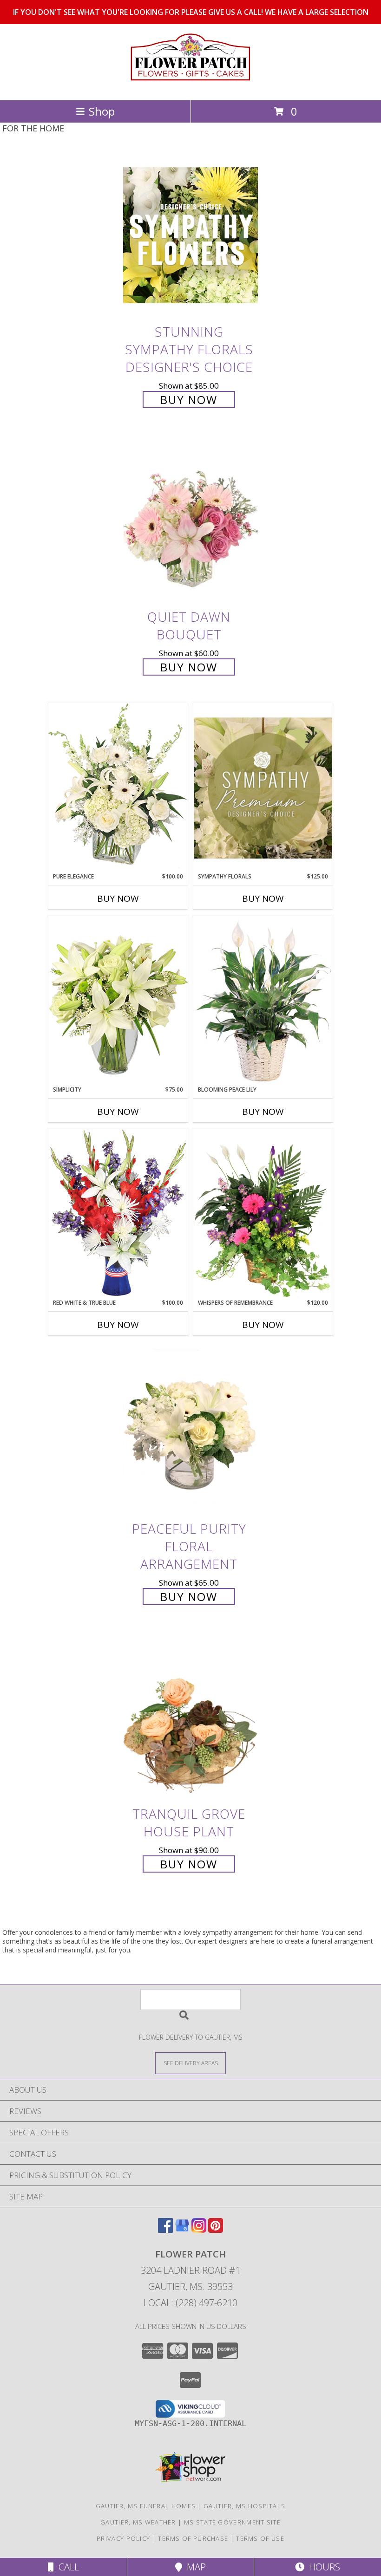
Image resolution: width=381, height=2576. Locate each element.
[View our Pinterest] (216, 2230)
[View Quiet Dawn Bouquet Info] (190, 520)
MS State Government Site (232, 2522)
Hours (322, 2567)
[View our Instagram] (199, 2230)
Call (66, 2567)
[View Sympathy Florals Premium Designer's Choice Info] (263, 788)
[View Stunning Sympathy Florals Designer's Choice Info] (190, 235)
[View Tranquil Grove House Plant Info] (190, 1717)
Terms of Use (260, 2538)
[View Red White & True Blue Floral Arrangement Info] (118, 1213)
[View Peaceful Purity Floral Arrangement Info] (190, 1432)
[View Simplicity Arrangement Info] (118, 1000)
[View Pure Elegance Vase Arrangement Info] (118, 787)
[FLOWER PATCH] (190, 87)
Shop (102, 111)
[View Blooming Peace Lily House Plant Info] (263, 1001)
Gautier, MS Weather (138, 2522)
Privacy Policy (123, 2538)
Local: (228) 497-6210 (190, 2303)
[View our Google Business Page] (182, 2230)
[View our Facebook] (165, 2230)
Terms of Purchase (193, 2538)
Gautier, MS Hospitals (244, 2506)
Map (194, 2567)
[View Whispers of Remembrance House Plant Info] (263, 1214)
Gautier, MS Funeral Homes (146, 2506)
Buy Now (189, 400)
